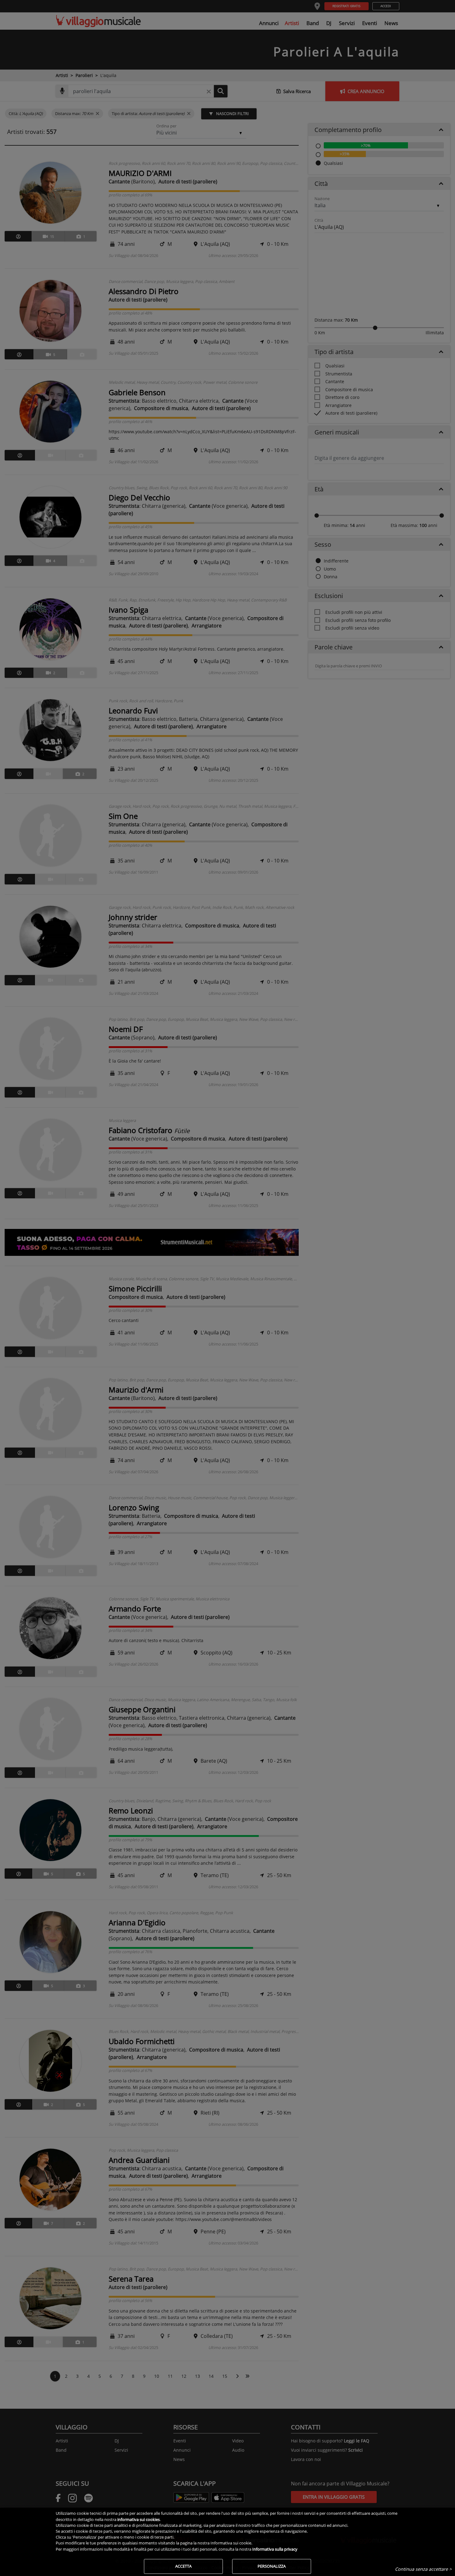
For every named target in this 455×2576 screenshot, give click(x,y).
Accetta (183, 2566)
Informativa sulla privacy (275, 2549)
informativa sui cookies (139, 2519)
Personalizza (272, 2566)
